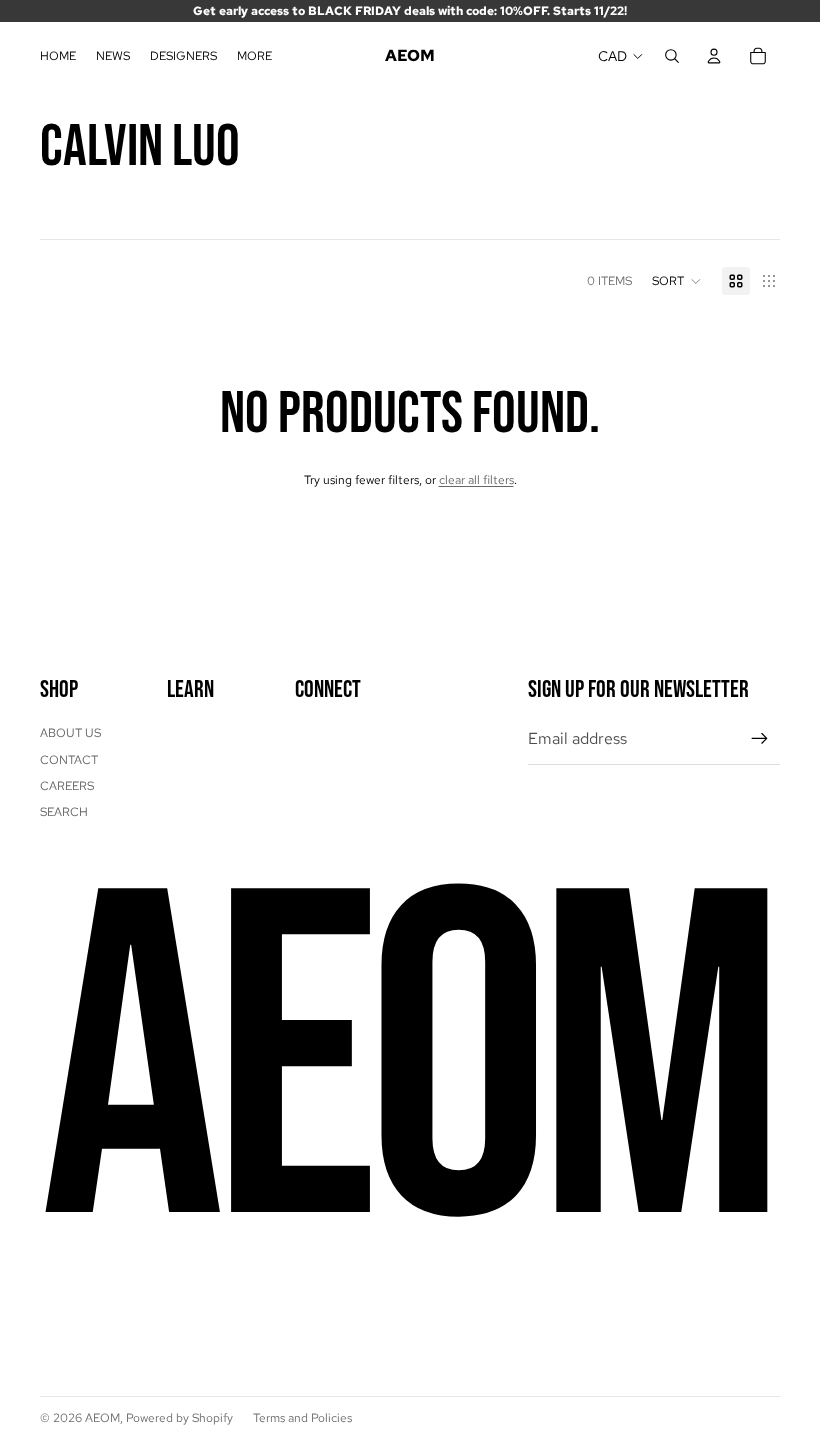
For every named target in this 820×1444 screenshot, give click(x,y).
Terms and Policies (302, 1418)
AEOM (102, 1418)
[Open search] (672, 56)
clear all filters (476, 480)
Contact (69, 760)
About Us (70, 733)
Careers (67, 786)
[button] (677, 281)
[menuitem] (254, 56)
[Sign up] (760, 739)
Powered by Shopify (179, 1418)
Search (64, 812)
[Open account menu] (714, 56)
